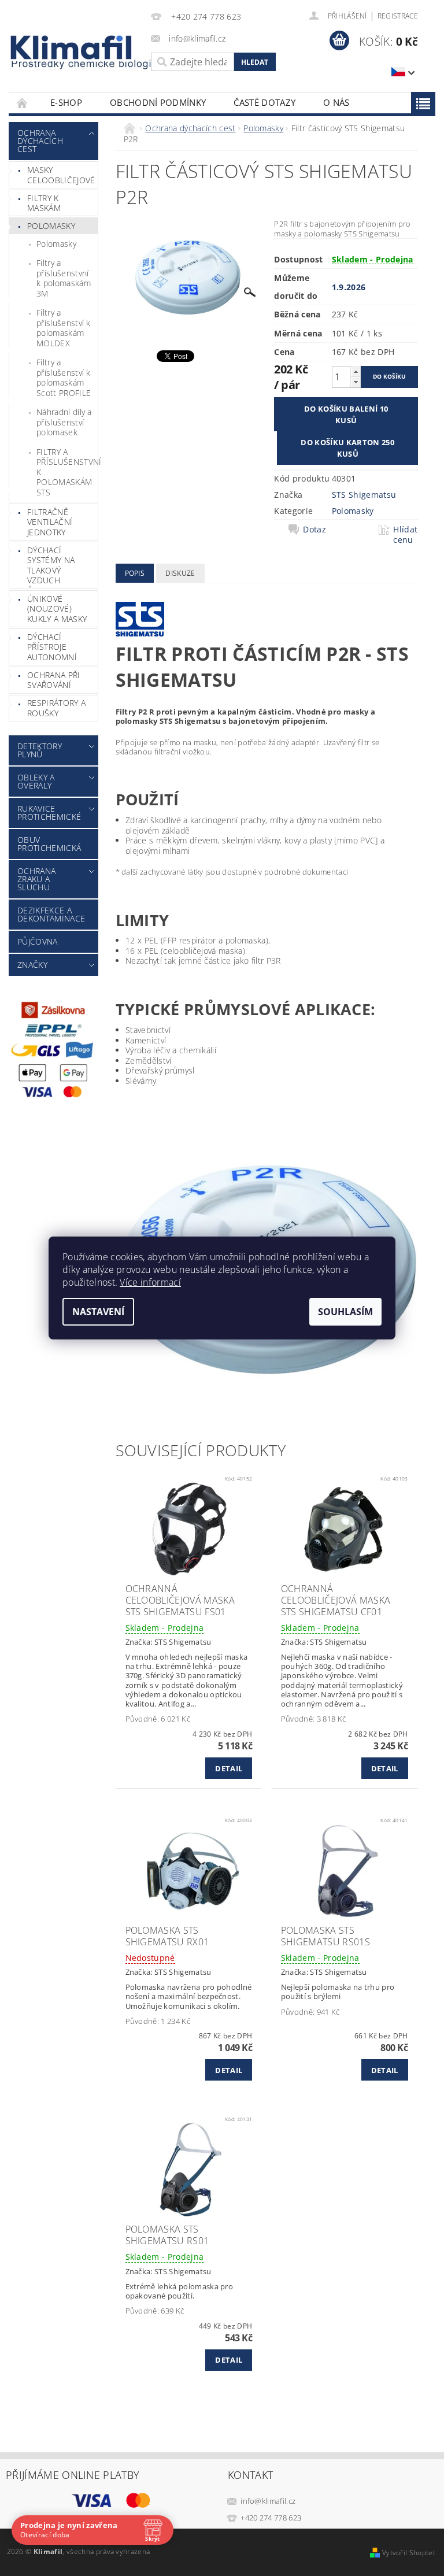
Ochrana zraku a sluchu (36, 879)
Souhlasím (345, 1312)
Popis (135, 573)
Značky (32, 965)
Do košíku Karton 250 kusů (347, 448)
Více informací (150, 1282)
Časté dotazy (264, 102)
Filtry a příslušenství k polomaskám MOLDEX (64, 328)
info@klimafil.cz (268, 2501)
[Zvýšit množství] (356, 371)
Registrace (398, 16)
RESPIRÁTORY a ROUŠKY (56, 708)
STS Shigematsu (364, 495)
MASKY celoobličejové (61, 175)
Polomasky (51, 226)
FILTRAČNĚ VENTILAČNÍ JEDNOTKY (50, 522)
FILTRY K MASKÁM (44, 203)
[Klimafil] (72, 47)
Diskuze (180, 573)
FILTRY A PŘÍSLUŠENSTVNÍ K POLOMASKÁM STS (67, 472)
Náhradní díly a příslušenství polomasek (64, 422)
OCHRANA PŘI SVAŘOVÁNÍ (54, 680)
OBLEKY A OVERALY (36, 781)
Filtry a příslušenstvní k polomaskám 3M (64, 278)
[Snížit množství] (356, 382)
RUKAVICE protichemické (49, 813)
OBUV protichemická (49, 844)
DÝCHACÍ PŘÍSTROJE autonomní (52, 647)
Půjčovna (38, 941)
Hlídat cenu (405, 535)
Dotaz (314, 530)
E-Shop (66, 102)
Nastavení (98, 1312)
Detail (229, 1768)
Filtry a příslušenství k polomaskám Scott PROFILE (64, 377)
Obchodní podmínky (158, 102)
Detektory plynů (40, 750)
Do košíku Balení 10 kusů (346, 414)
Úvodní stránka (23, 103)
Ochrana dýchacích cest (40, 141)
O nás (336, 102)
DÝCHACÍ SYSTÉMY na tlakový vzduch (51, 565)
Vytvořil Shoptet (409, 2553)
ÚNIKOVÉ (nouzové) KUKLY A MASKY (57, 609)
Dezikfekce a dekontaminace (51, 914)
